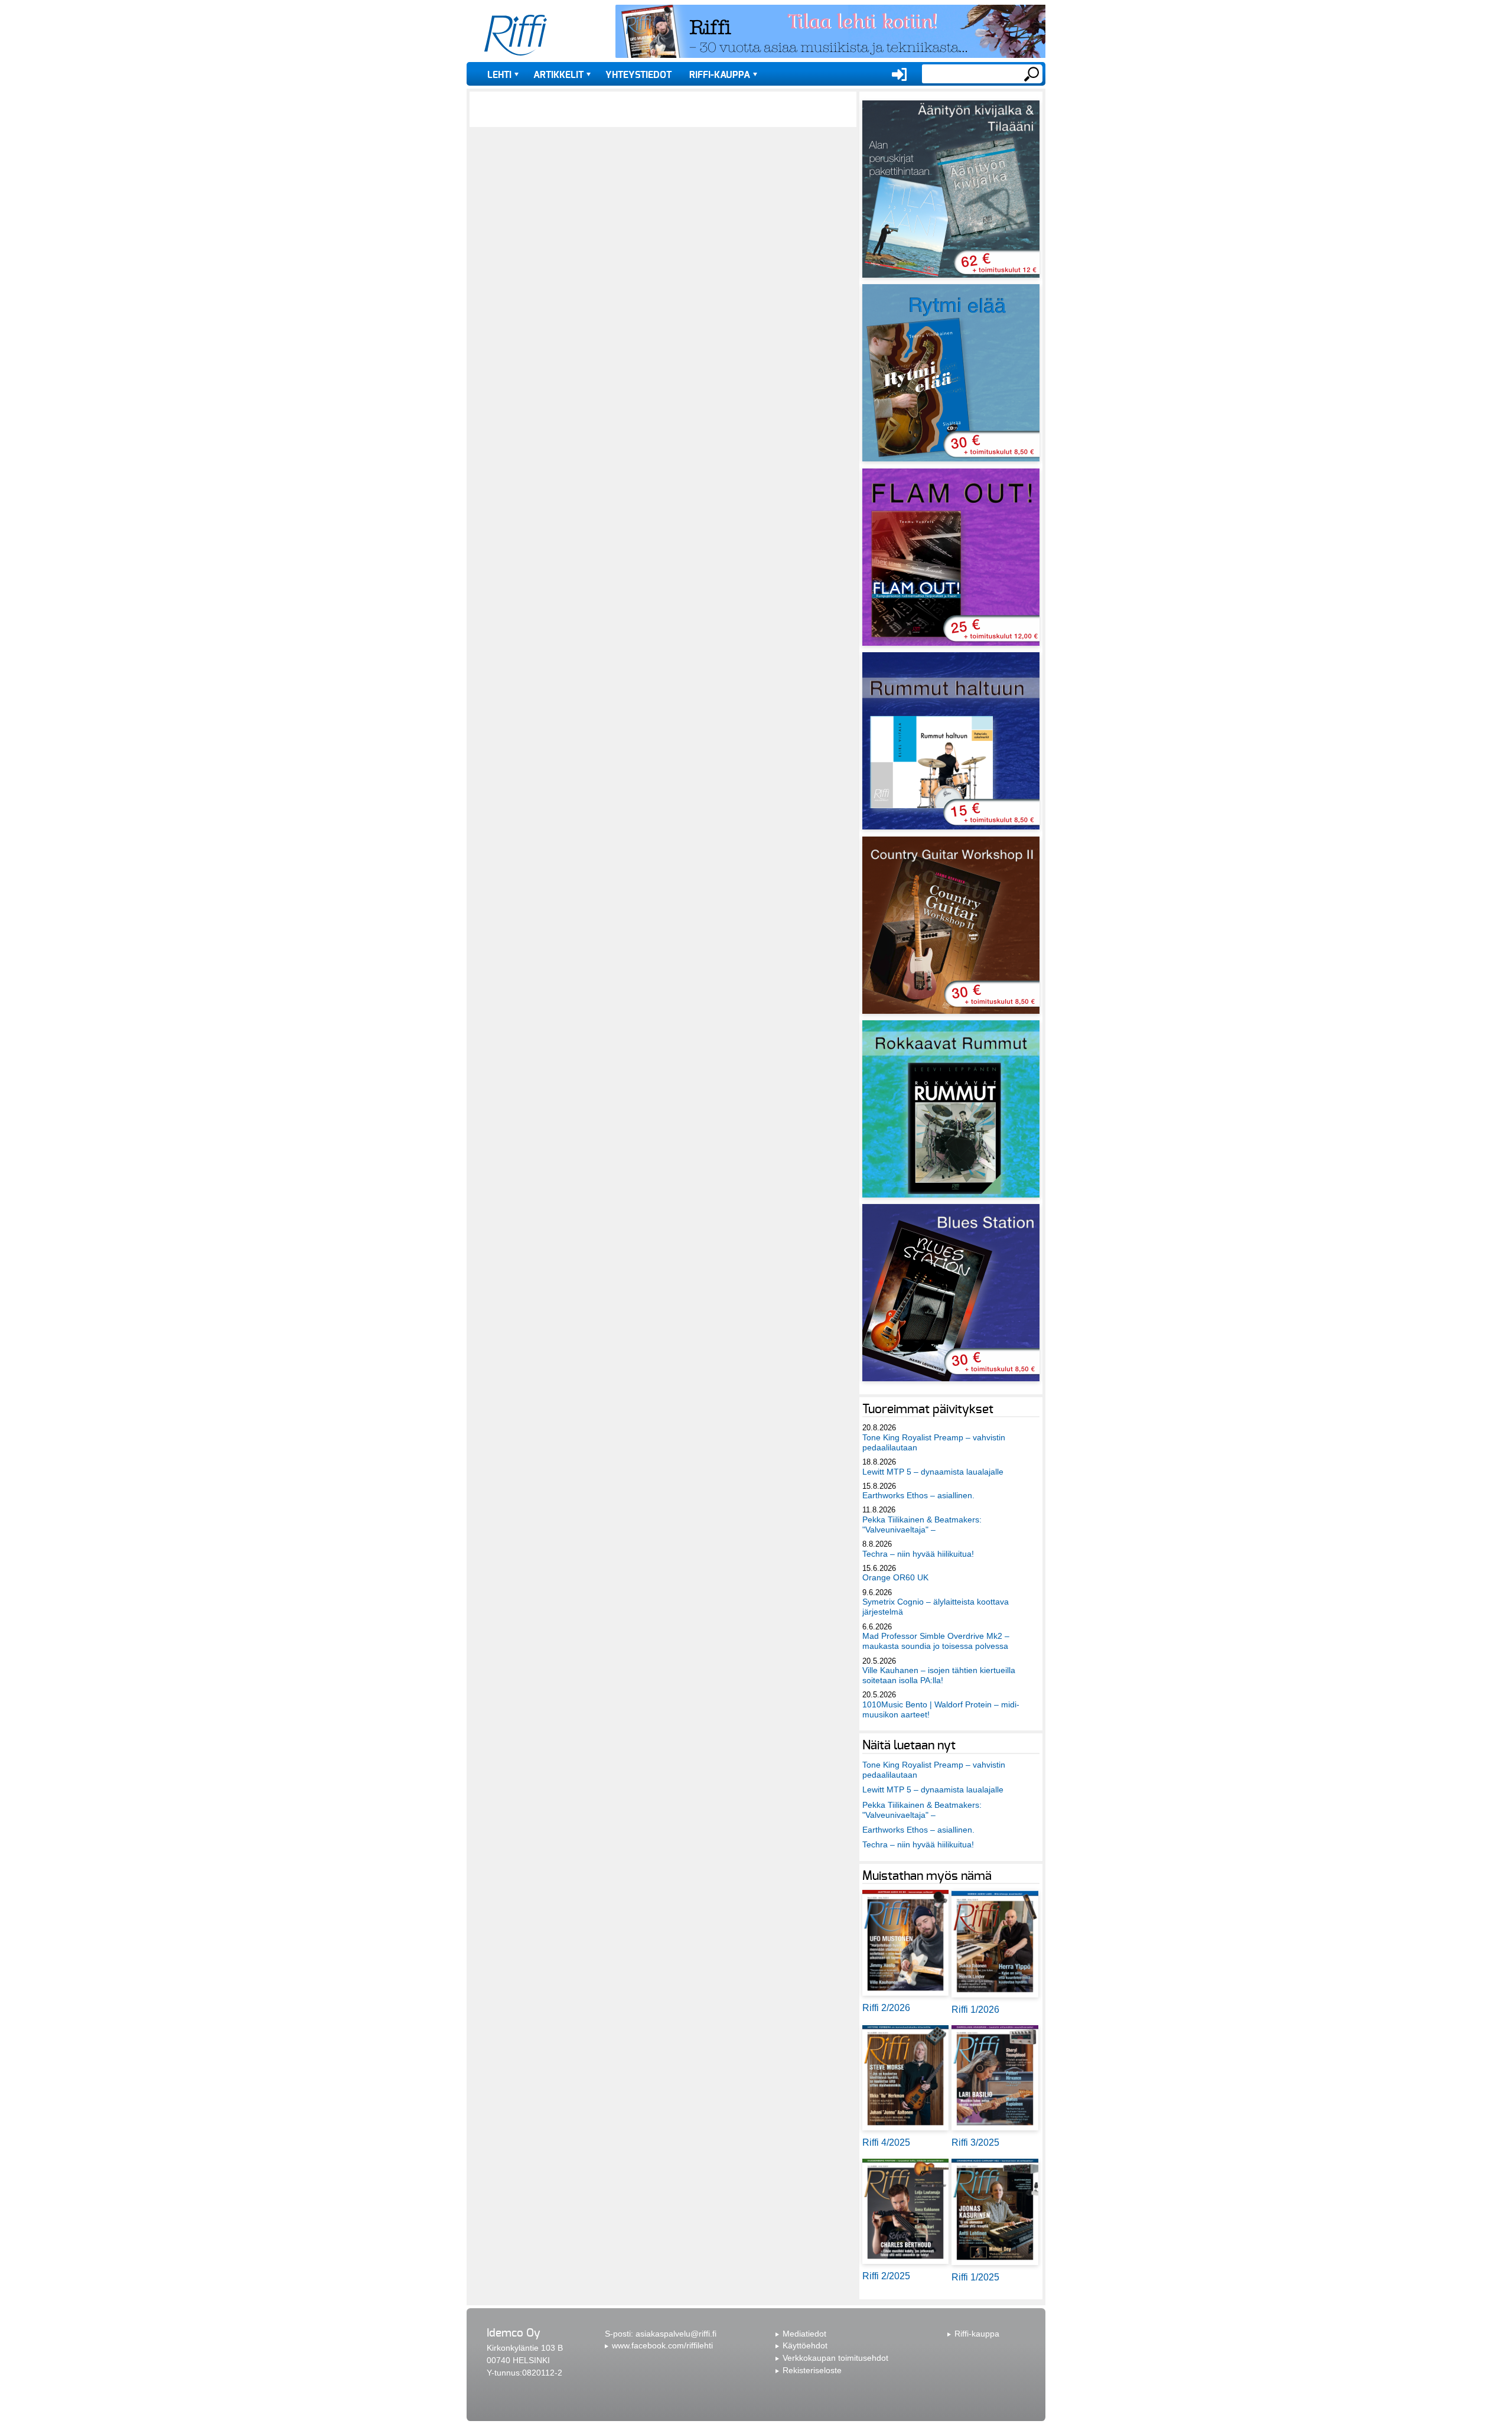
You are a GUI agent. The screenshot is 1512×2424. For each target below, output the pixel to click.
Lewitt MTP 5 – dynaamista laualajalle (933, 1472)
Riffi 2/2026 (886, 2008)
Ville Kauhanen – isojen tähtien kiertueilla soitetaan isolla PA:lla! (939, 1675)
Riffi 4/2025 (886, 2142)
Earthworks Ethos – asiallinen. (918, 1495)
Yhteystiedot (638, 75)
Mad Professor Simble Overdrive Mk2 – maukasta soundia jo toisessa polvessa (936, 1641)
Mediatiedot (804, 2334)
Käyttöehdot (805, 2345)
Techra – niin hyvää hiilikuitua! (918, 1554)
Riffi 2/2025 (886, 2276)
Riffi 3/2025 (975, 2142)
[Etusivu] (516, 35)
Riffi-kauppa (720, 75)
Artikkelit (558, 75)
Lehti (499, 75)
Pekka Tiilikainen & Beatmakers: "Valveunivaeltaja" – (922, 1525)
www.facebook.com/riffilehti (662, 2345)
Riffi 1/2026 (975, 2010)
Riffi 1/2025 (975, 2277)
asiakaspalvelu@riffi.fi (676, 2334)
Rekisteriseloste (812, 2370)
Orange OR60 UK (895, 1577)
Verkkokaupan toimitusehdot (835, 2358)
